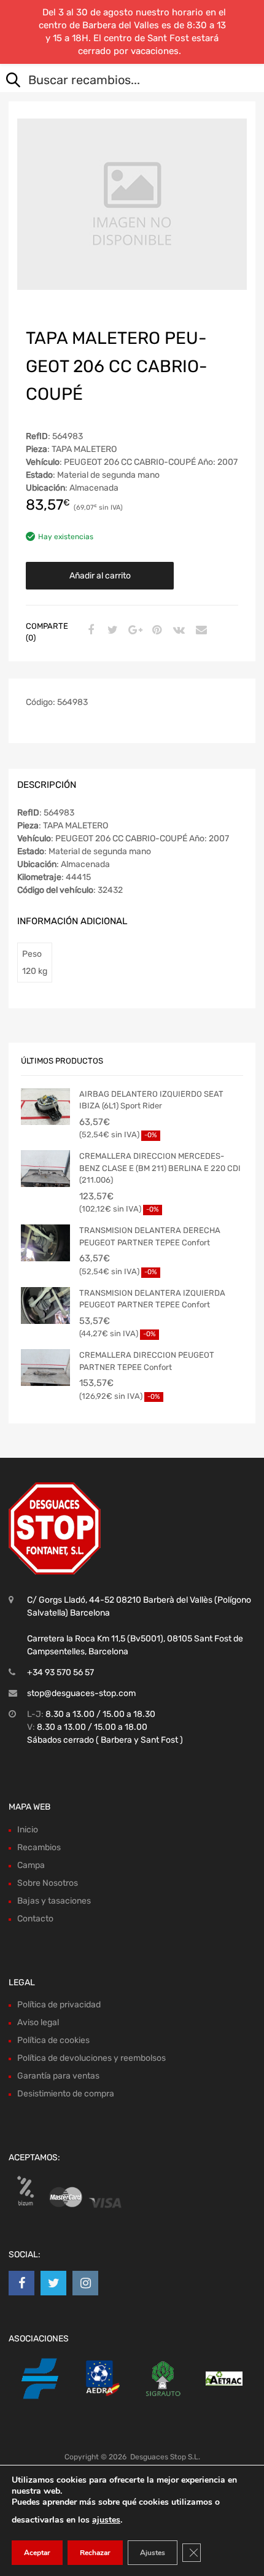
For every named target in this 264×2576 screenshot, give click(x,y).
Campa (31, 1865)
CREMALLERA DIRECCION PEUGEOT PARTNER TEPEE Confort (147, 1361)
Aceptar (37, 2553)
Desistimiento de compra (66, 2094)
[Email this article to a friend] (200, 631)
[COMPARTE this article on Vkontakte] (177, 631)
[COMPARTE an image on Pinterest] (155, 631)
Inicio (28, 1830)
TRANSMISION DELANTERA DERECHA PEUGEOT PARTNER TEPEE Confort (150, 1236)
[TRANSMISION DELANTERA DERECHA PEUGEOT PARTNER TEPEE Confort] (45, 1243)
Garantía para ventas (58, 2076)
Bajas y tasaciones (54, 1901)
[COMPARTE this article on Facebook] (89, 631)
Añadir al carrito (100, 576)
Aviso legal (38, 2022)
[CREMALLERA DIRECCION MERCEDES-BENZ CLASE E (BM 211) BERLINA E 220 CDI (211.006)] (45, 1169)
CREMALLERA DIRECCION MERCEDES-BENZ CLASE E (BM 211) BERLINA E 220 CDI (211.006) (160, 1168)
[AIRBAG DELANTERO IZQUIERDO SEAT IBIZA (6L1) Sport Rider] (45, 1107)
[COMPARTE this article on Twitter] (111, 631)
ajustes (106, 2520)
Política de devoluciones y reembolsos (91, 2058)
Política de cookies (53, 2040)
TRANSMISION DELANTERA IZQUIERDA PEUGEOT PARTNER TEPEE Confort (152, 1299)
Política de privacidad (59, 2005)
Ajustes (153, 2553)
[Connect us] (21, 2283)
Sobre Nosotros (48, 1883)
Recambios (39, 1847)
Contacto (35, 1919)
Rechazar (95, 2553)
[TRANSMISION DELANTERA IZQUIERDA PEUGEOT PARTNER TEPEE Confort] (45, 1306)
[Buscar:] (123, 81)
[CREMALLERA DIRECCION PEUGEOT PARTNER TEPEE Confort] (45, 1368)
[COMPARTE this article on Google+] (133, 631)
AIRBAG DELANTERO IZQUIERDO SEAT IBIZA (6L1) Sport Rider (151, 1100)
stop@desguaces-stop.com (81, 1693)
